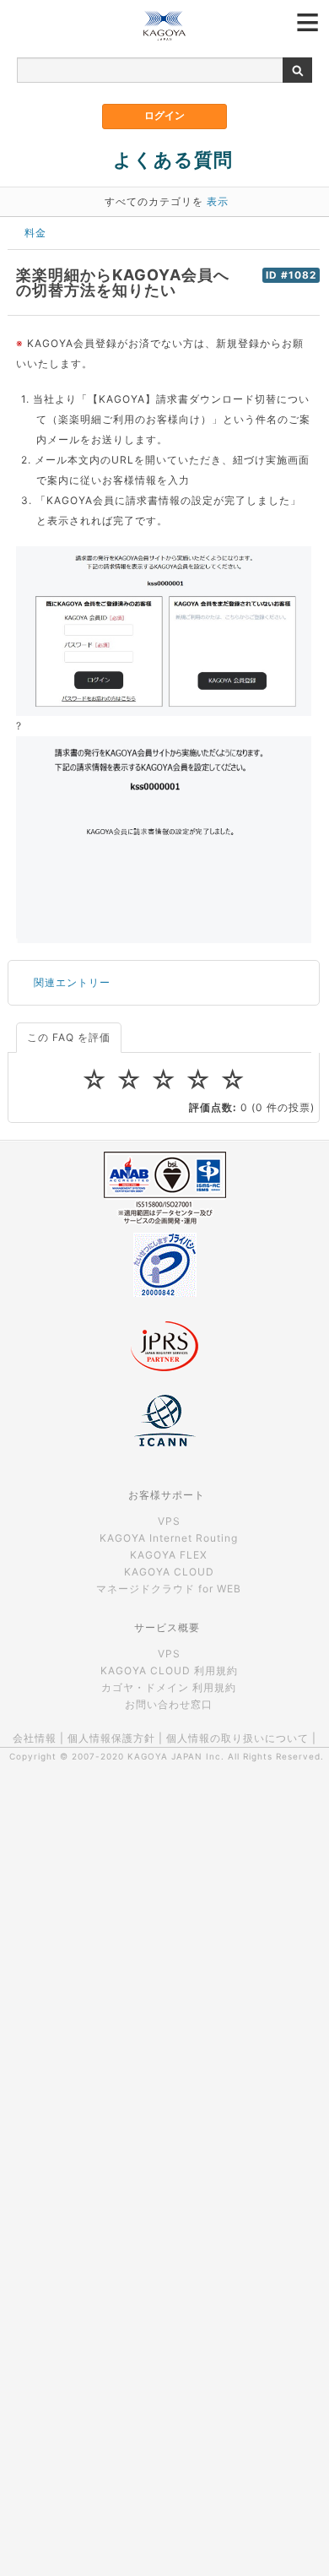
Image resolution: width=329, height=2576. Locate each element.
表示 (218, 201)
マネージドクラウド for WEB (169, 1589)
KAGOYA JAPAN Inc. (176, 1756)
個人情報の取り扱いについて (237, 1738)
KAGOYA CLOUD (169, 1572)
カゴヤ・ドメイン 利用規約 (169, 1687)
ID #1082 (291, 275)
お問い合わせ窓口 (169, 1704)
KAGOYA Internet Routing (169, 1538)
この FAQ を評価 (69, 1037)
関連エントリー (72, 982)
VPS (169, 1521)
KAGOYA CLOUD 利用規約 (169, 1670)
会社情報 (35, 1738)
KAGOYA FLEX (169, 1555)
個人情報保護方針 (111, 1738)
